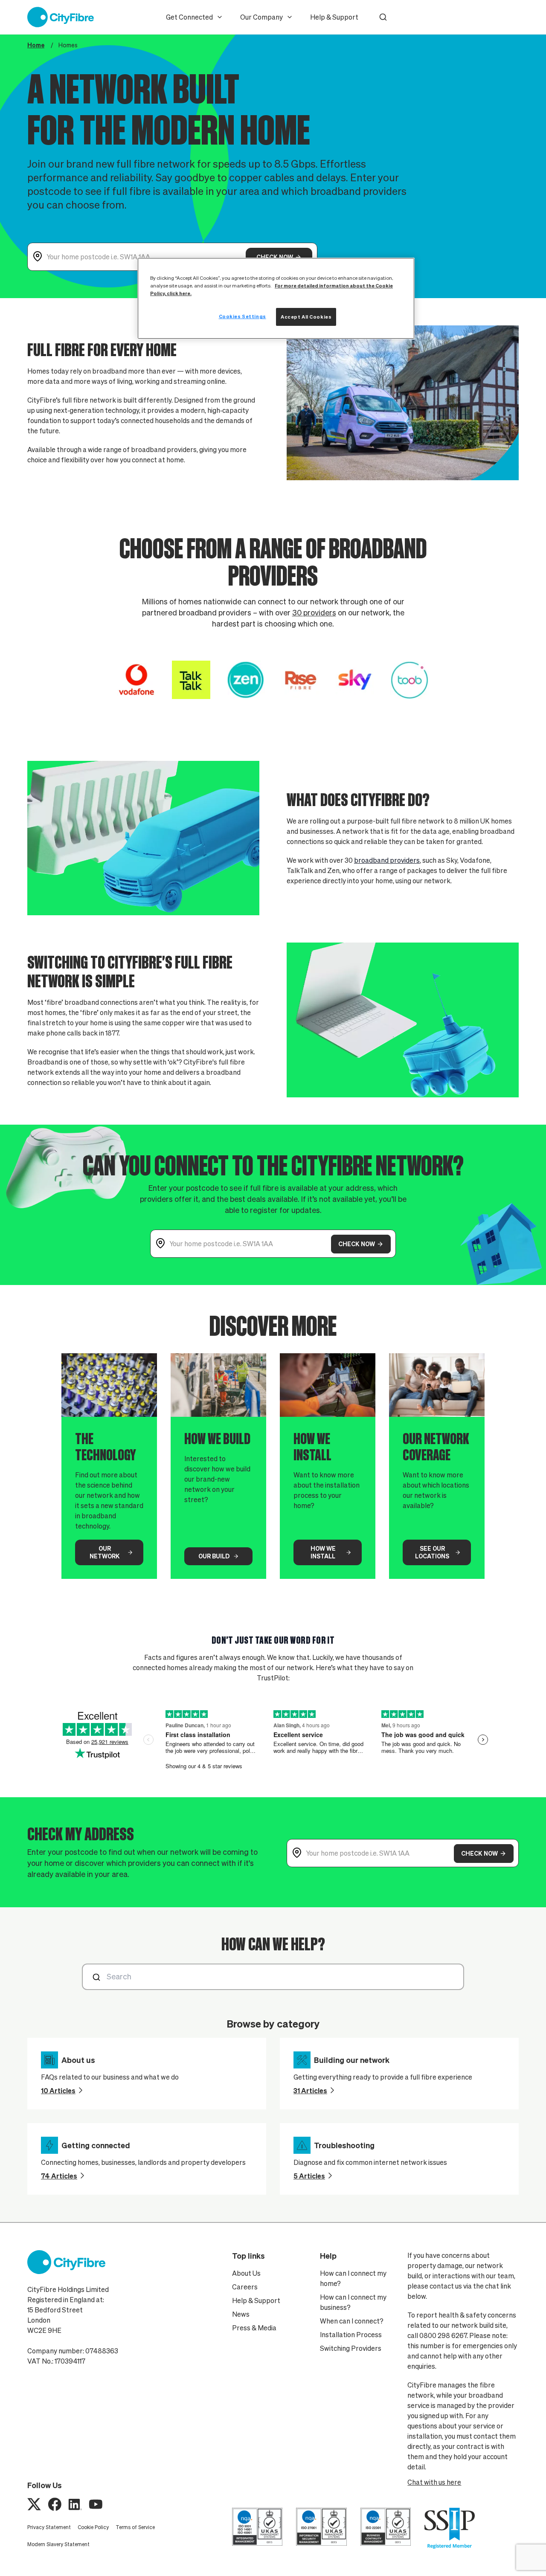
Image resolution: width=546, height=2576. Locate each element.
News (241, 2314)
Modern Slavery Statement (58, 2544)
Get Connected (189, 17)
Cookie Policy (93, 2527)
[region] (276, 298)
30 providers (314, 613)
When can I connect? (352, 2321)
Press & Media (254, 2328)
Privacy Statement (49, 2527)
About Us (246, 2273)
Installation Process (351, 2335)
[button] (383, 17)
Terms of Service (135, 2527)
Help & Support (334, 17)
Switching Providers (351, 2348)
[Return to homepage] (61, 17)
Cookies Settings (243, 316)
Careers (245, 2287)
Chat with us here (434, 2482)
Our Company (261, 17)
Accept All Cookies (306, 317)
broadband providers (387, 860)
